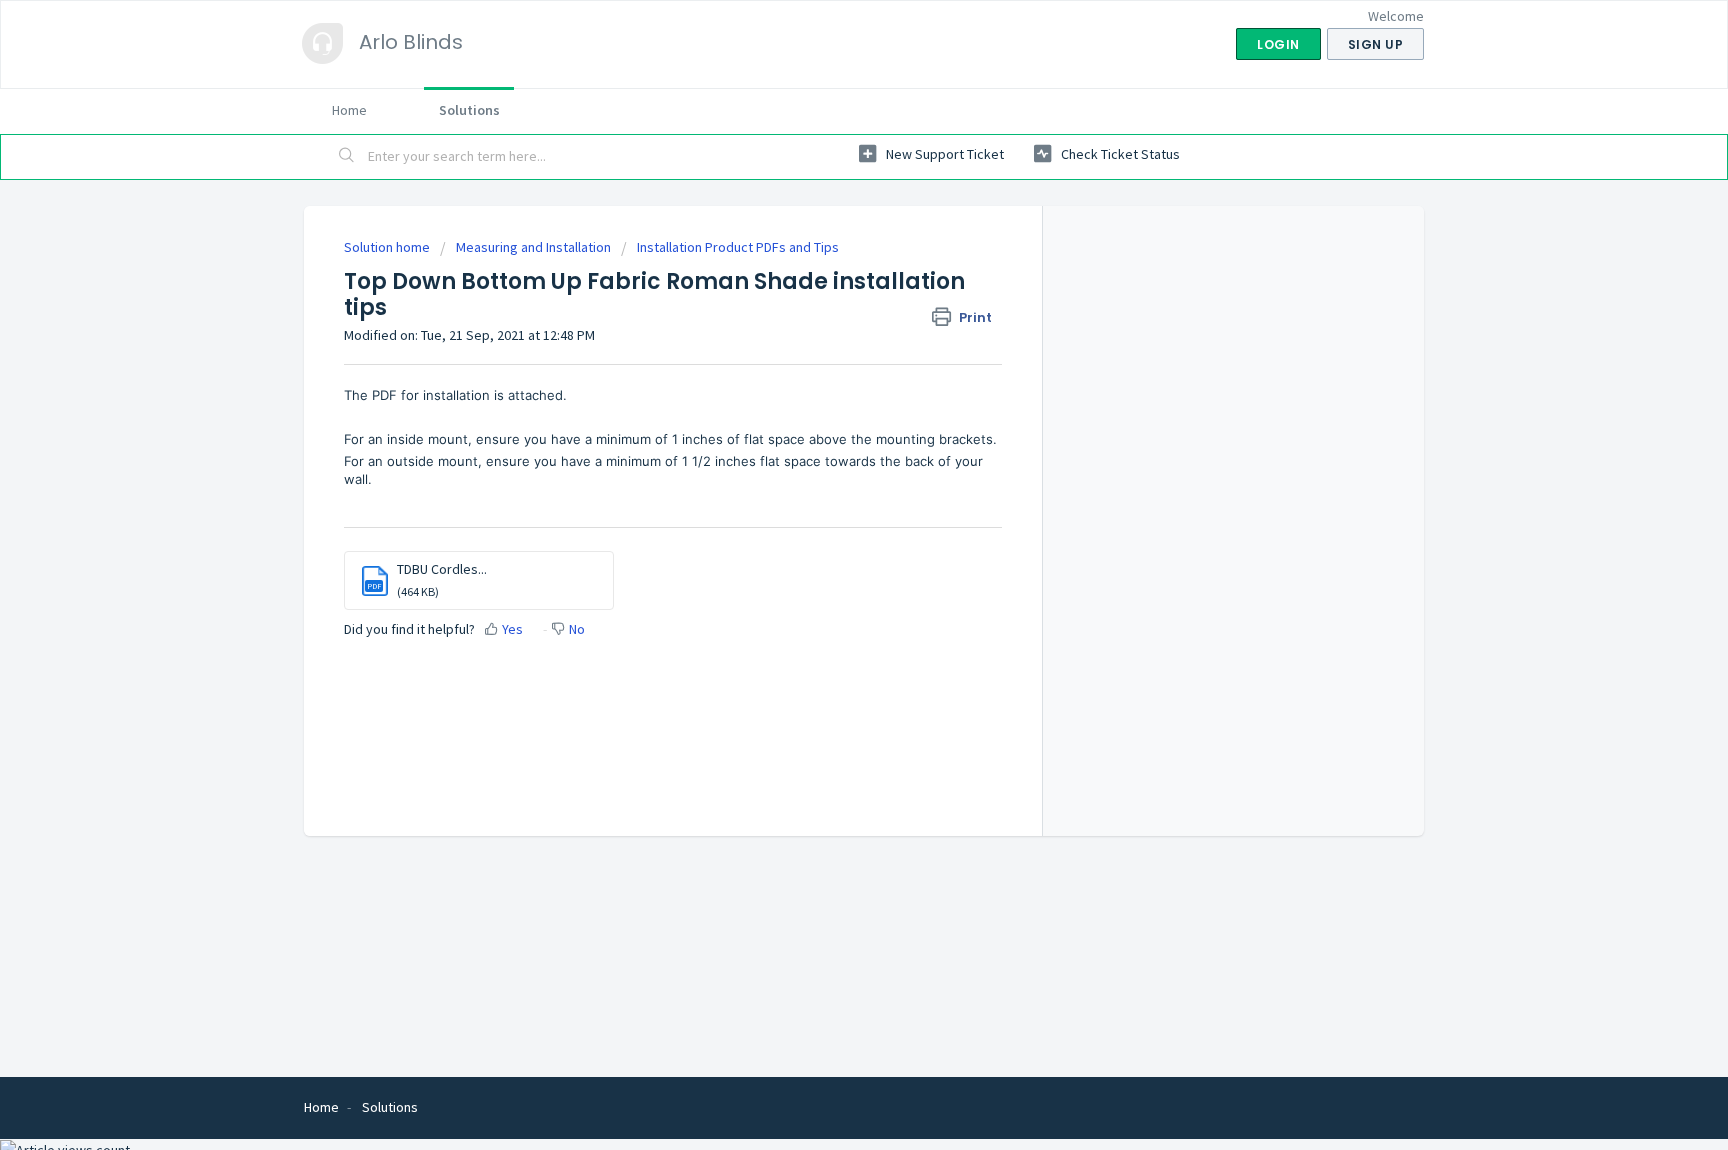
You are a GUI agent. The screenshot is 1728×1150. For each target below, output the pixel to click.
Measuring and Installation (533, 247)
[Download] (827, 313)
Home (349, 110)
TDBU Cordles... (442, 569)
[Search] (347, 157)
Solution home (388, 247)
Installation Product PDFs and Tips (738, 247)
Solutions (469, 110)
